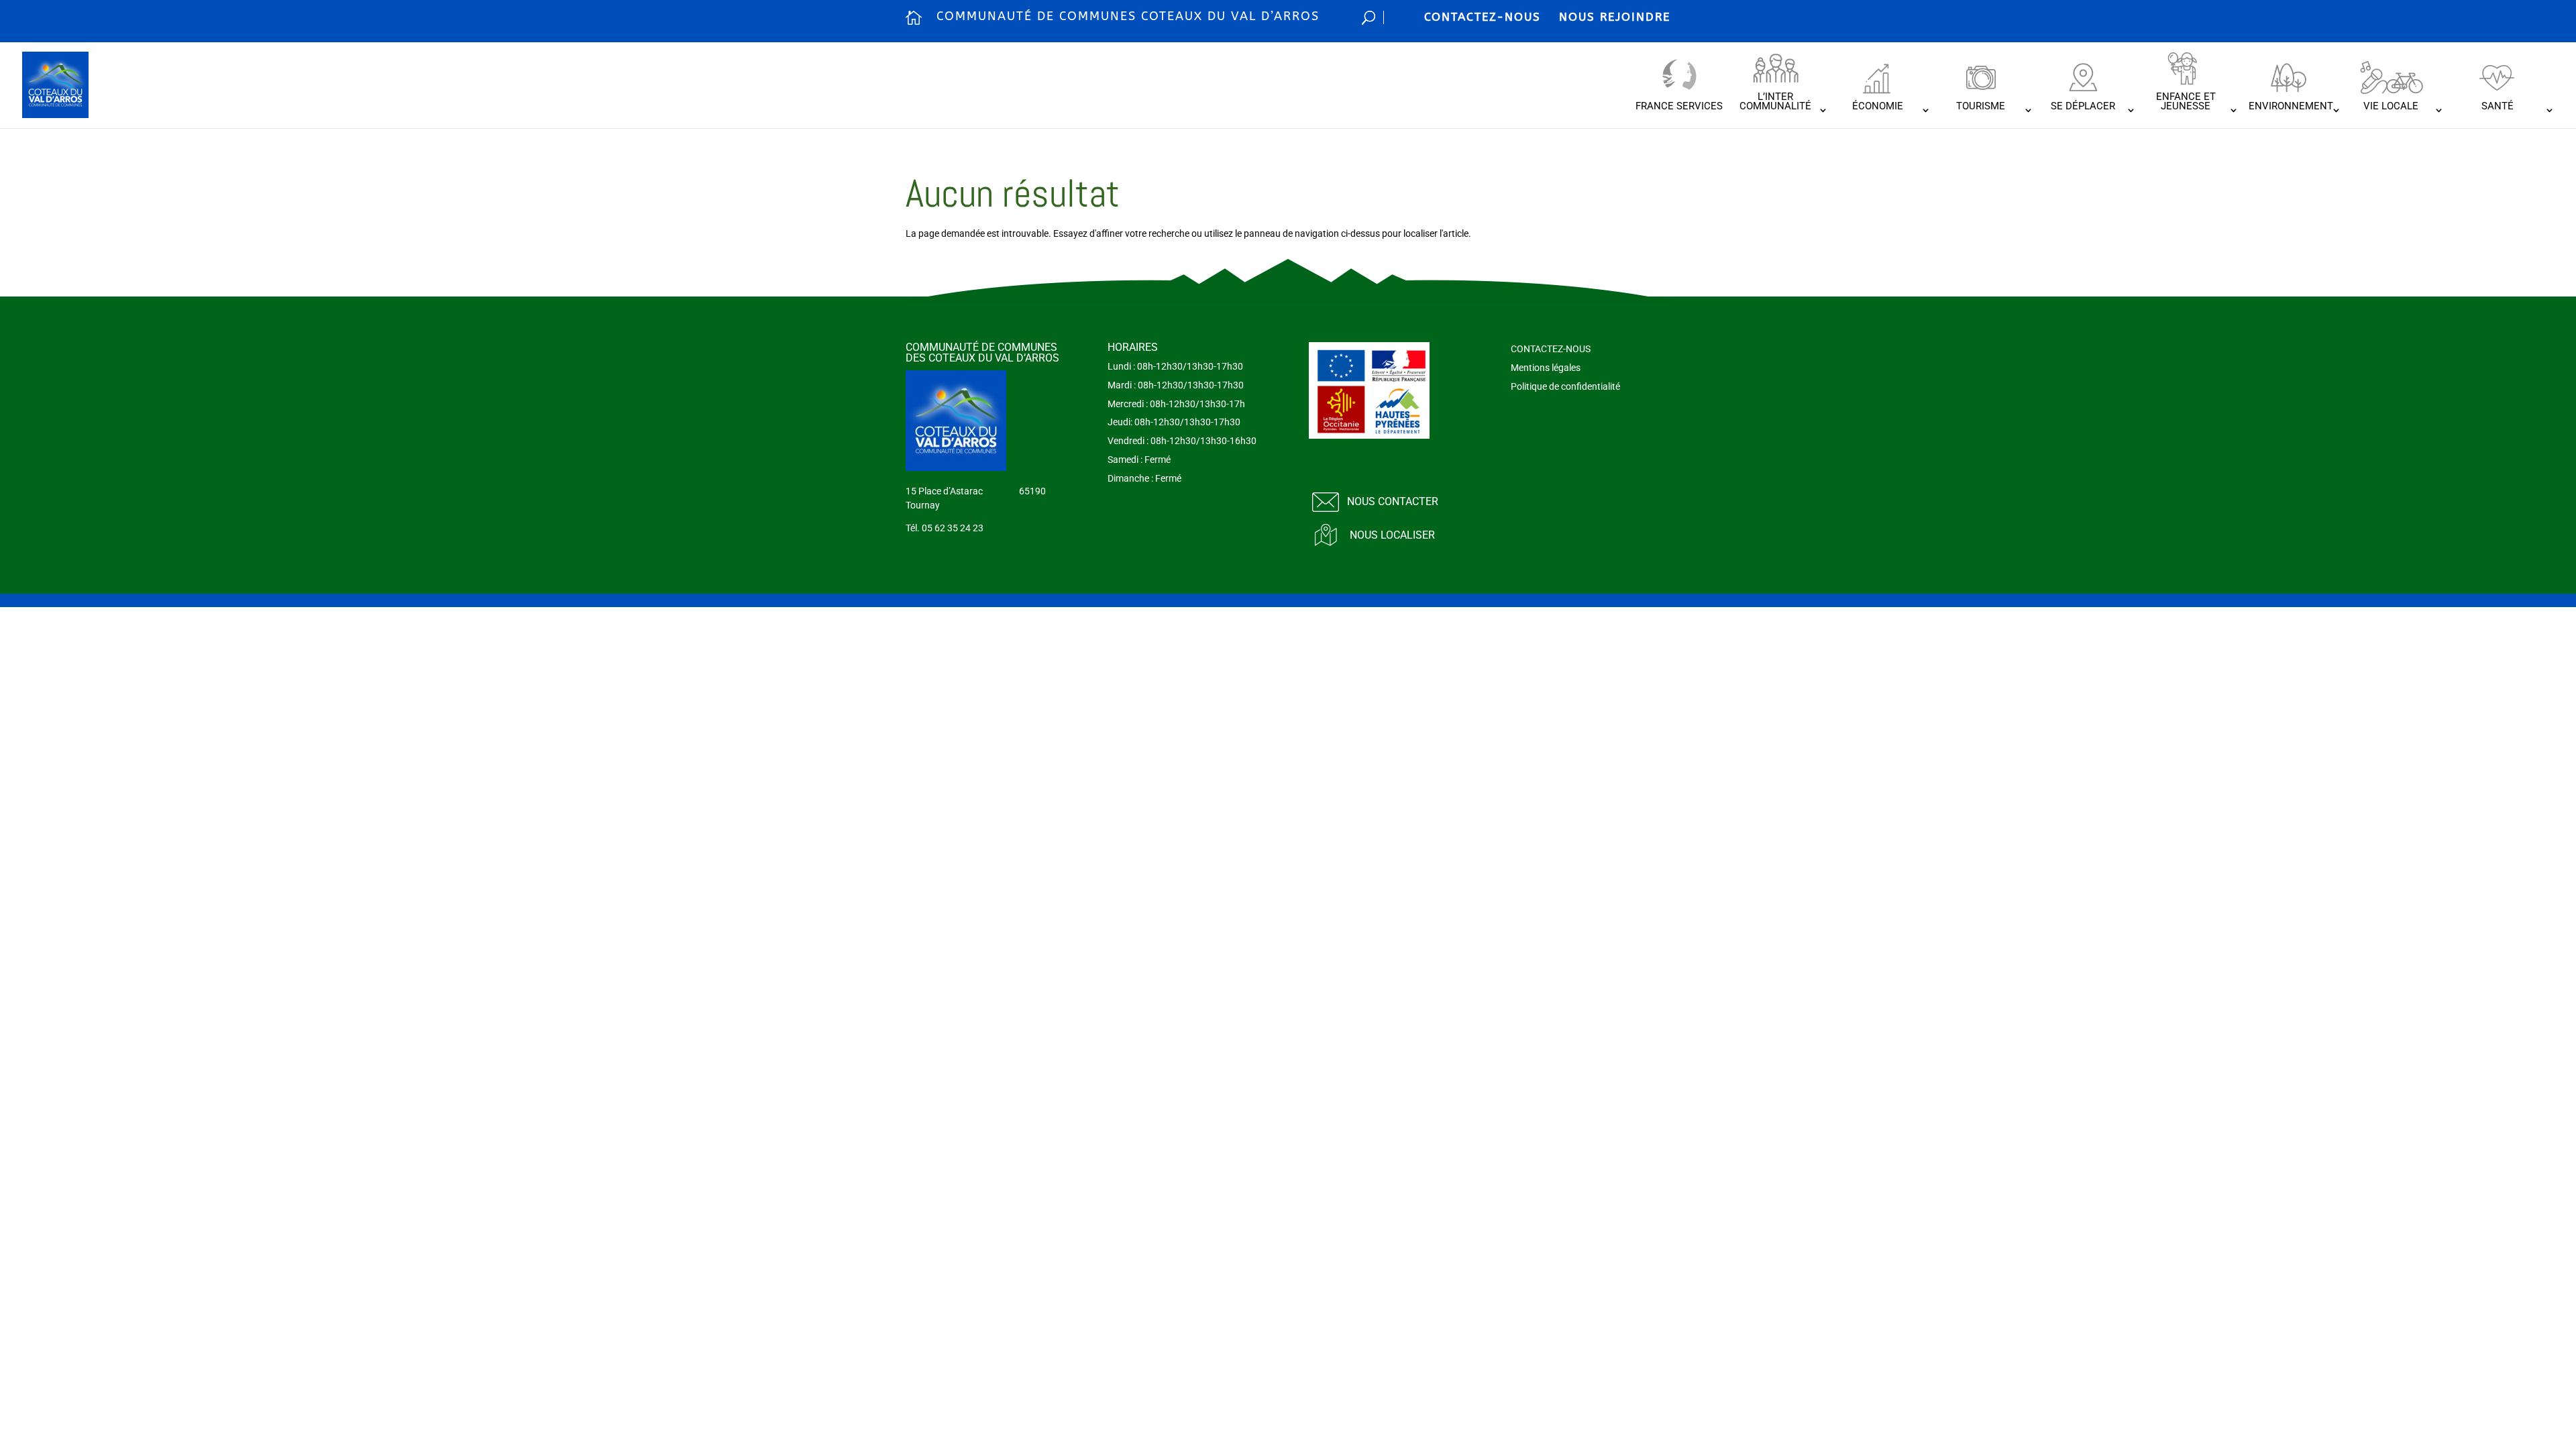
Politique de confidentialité (1565, 386)
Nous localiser (1392, 535)
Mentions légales (1546, 368)
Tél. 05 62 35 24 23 (945, 528)
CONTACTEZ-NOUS (1483, 17)
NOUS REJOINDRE (1615, 17)
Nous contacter (1393, 501)
